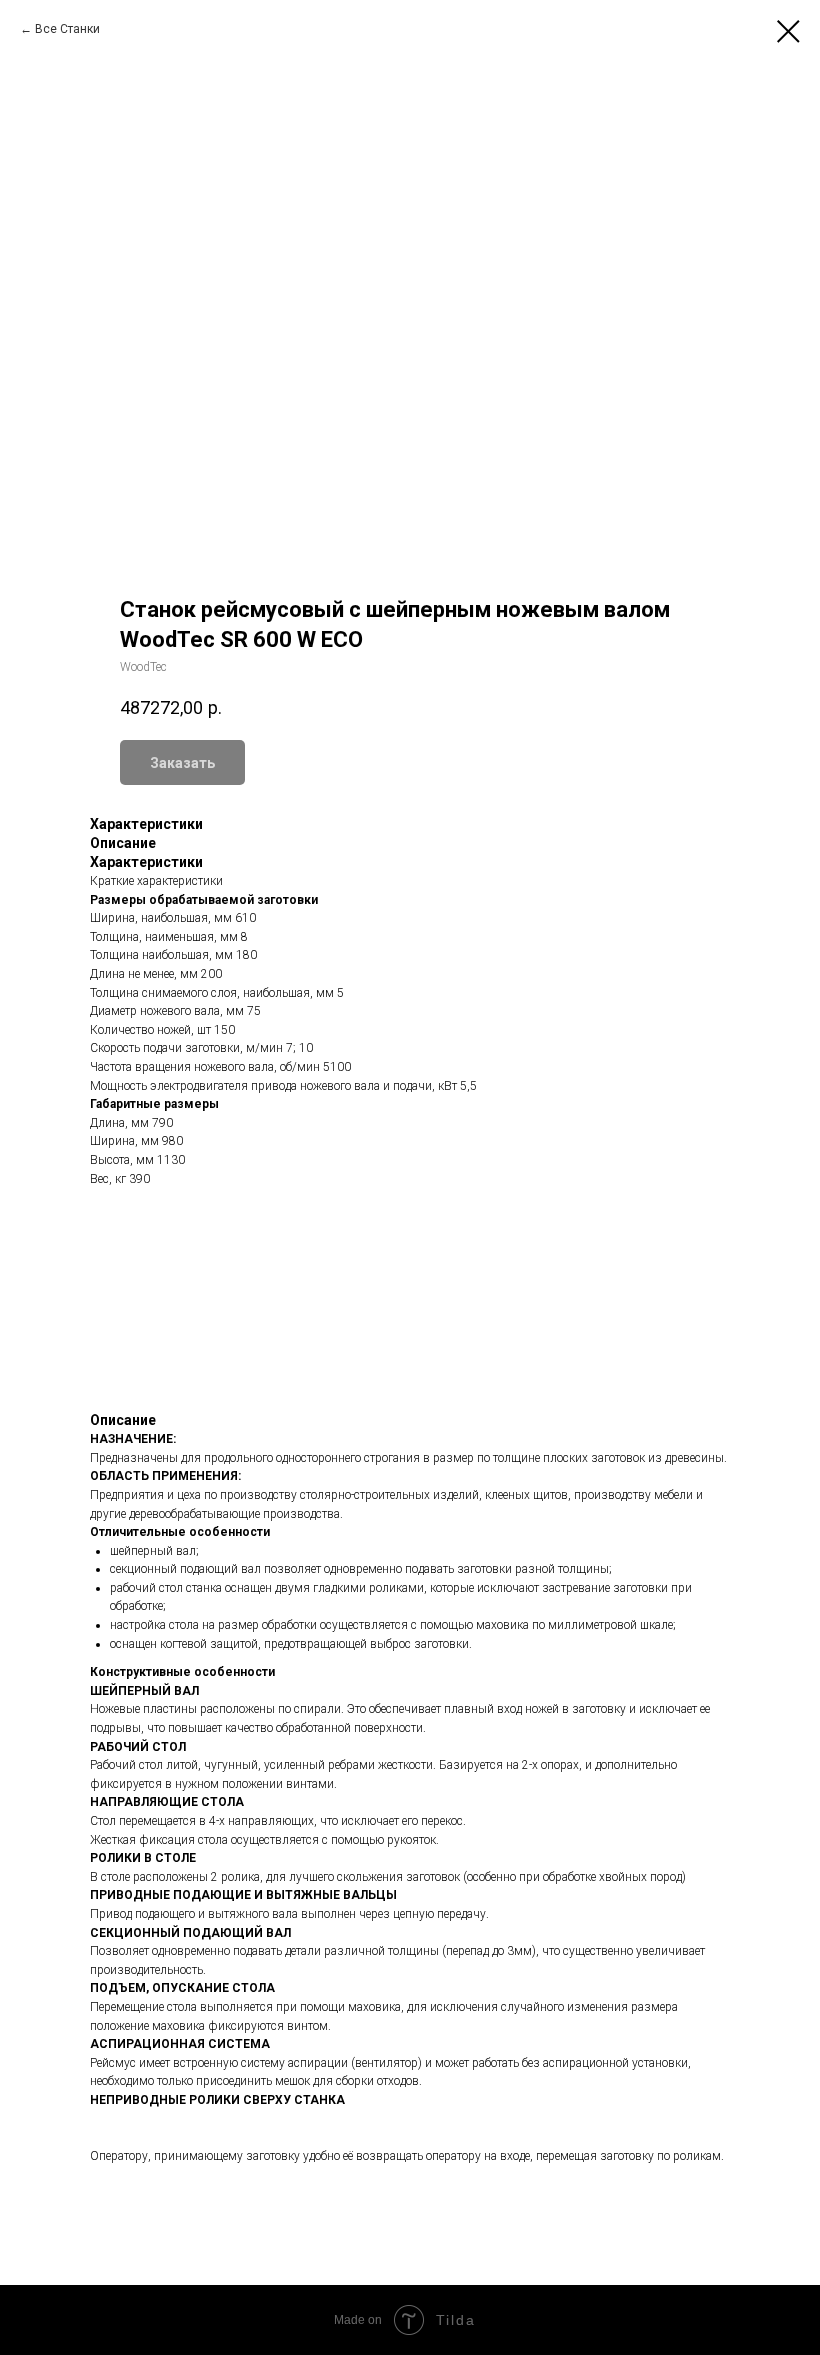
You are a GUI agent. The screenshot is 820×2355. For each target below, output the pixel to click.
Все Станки (67, 29)
